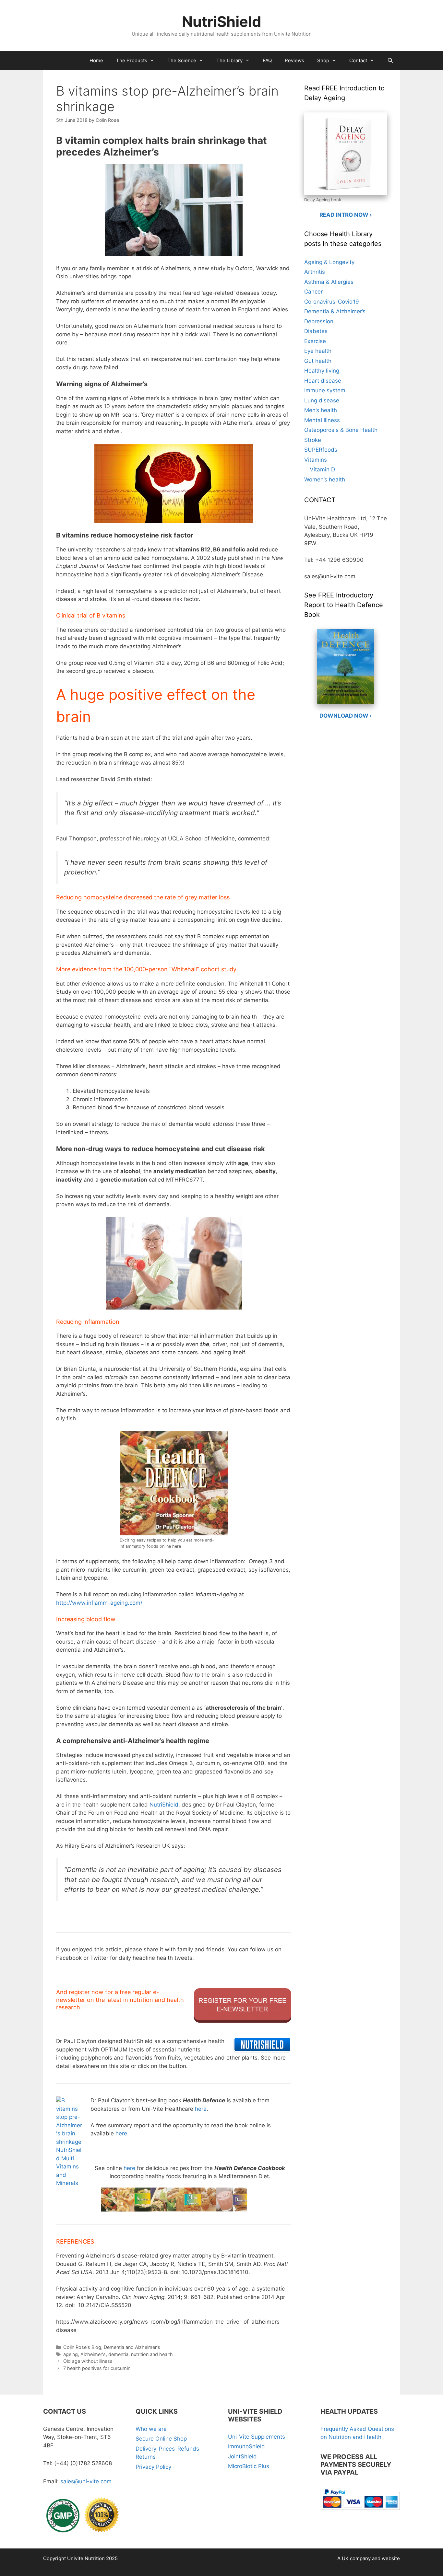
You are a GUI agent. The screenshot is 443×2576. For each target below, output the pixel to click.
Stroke (313, 440)
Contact (358, 60)
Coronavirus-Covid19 (332, 302)
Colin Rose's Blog (82, 2347)
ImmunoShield (246, 2446)
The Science (182, 60)
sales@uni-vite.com (86, 2481)
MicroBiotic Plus (249, 2466)
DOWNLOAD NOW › (346, 716)
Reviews (294, 60)
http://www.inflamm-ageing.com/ (99, 1603)
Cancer (313, 292)
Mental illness (322, 420)
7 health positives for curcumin (97, 2368)
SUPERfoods (321, 450)
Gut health (318, 361)
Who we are (151, 2429)
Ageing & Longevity (329, 262)
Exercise (315, 341)
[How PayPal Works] (360, 2511)
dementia (118, 2354)
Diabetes (316, 331)
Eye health (318, 351)
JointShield (242, 2456)
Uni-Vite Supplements (257, 2437)
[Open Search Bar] (390, 61)
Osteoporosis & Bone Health (341, 430)
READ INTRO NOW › (346, 215)
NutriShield (222, 22)
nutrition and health (152, 2354)
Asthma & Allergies (329, 282)
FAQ (267, 60)
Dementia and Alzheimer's (132, 2347)
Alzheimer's (93, 2354)
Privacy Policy (153, 2467)
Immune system (325, 390)
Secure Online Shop (161, 2439)
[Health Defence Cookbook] (174, 2196)
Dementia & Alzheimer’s (335, 311)
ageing (71, 2354)
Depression (319, 321)
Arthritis (315, 272)
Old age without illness (88, 2361)
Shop (323, 60)
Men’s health (321, 410)
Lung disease (322, 400)
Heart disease (323, 381)
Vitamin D (322, 469)
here (201, 2109)
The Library (229, 60)
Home (96, 60)
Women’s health (325, 479)
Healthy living (322, 371)
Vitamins (316, 460)
